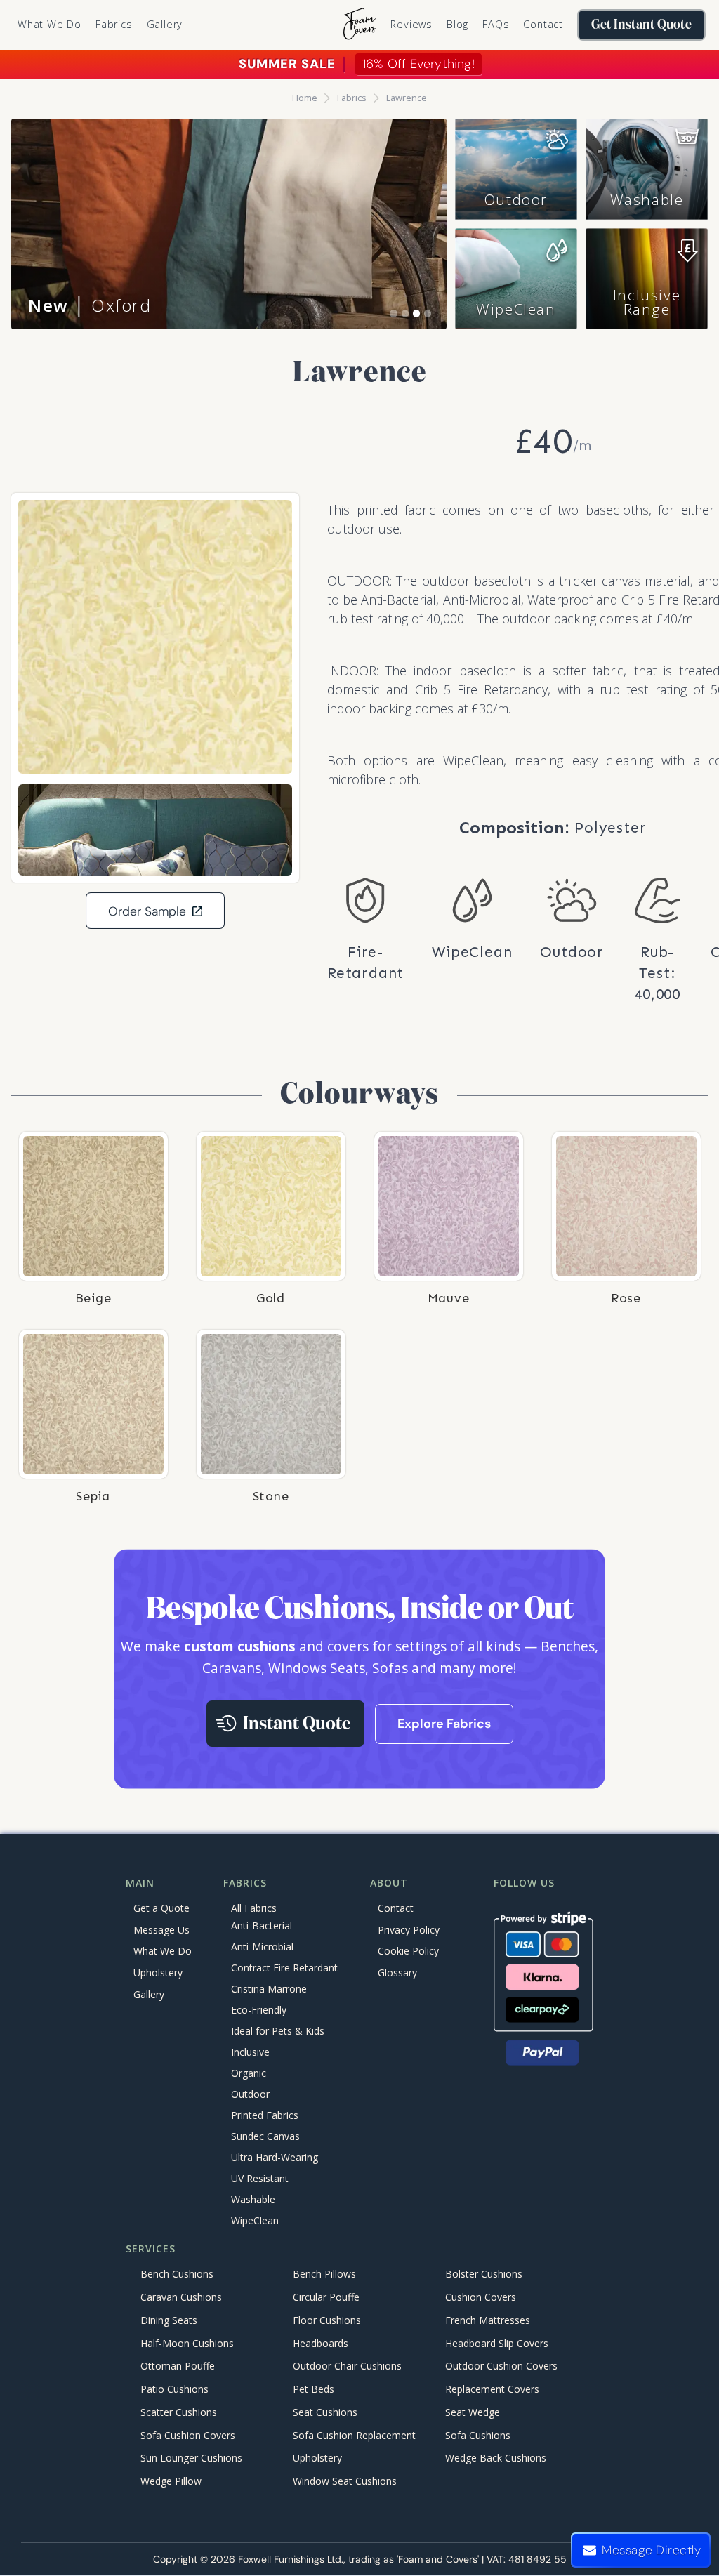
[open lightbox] (155, 637)
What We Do (50, 24)
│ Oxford (90, 305)
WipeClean (516, 309)
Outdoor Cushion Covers (501, 2366)
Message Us (161, 1930)
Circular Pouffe (326, 2297)
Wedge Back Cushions (496, 2458)
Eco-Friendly (259, 2010)
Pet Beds (314, 2390)
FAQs (496, 24)
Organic (249, 2073)
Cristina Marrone (269, 1989)
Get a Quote (161, 1908)
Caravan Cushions (181, 2297)
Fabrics (352, 98)
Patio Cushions (174, 2390)
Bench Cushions (177, 2274)
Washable (647, 199)
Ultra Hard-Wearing (275, 2157)
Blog (457, 24)
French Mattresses (488, 2320)
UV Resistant (260, 2178)
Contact (543, 24)
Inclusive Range (647, 302)
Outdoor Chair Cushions (347, 2366)
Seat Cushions (325, 2412)
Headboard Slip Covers (497, 2343)
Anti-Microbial (262, 1947)
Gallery (165, 24)
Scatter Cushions (179, 2412)
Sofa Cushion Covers (188, 2435)
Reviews (411, 24)
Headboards (321, 2343)
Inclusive (250, 2052)
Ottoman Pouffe (178, 2366)
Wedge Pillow (171, 2482)
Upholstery (158, 1973)
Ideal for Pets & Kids (278, 2031)
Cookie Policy (408, 1951)
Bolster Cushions (484, 2274)
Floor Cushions (327, 2320)
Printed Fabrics (265, 2115)
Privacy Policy (409, 1930)
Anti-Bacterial (262, 1926)
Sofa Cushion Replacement (354, 2435)
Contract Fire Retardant (284, 1968)
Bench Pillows (324, 2274)
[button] (114, 25)
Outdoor (516, 199)
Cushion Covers (481, 2297)
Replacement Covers (492, 2390)
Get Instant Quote (641, 25)
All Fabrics (254, 1908)
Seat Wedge (473, 2412)
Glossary (397, 1973)
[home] (359, 25)
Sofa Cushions (478, 2435)
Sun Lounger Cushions (191, 2458)
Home (305, 98)
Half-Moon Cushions (187, 2343)
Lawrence (407, 98)
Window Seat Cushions (345, 2482)
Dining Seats (169, 2320)
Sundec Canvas (265, 2136)
